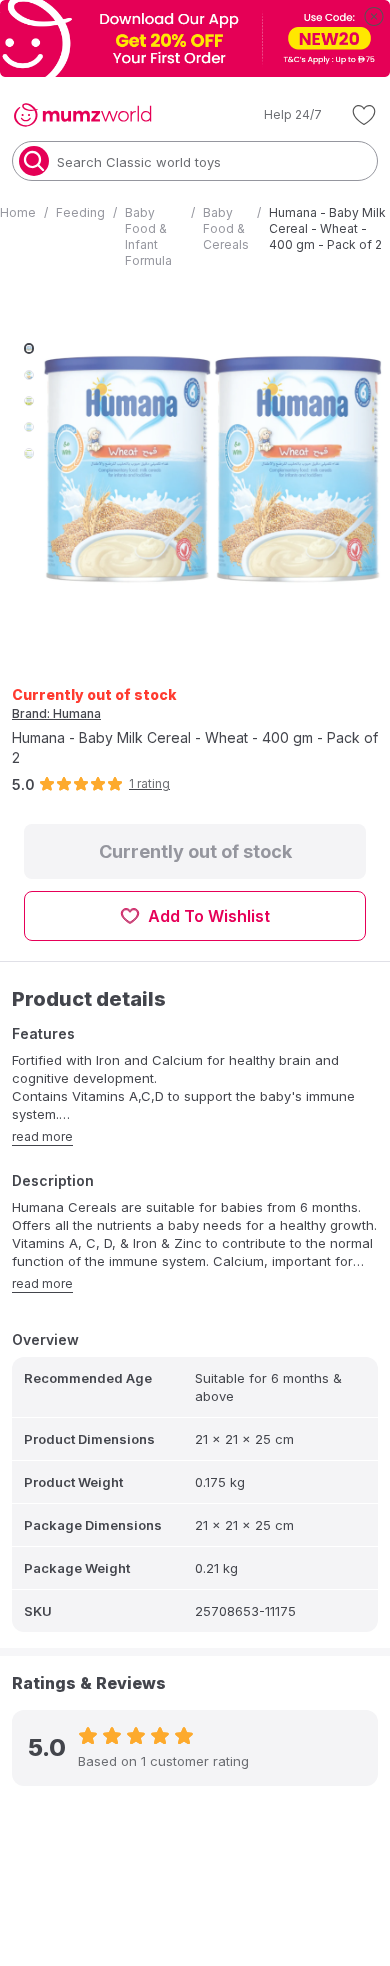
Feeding (80, 212)
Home (18, 212)
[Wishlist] (364, 115)
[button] (279, 115)
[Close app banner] (374, 16)
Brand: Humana (56, 713)
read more (42, 1136)
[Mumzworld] (82, 115)
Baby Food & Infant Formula (148, 236)
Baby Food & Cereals (226, 228)
